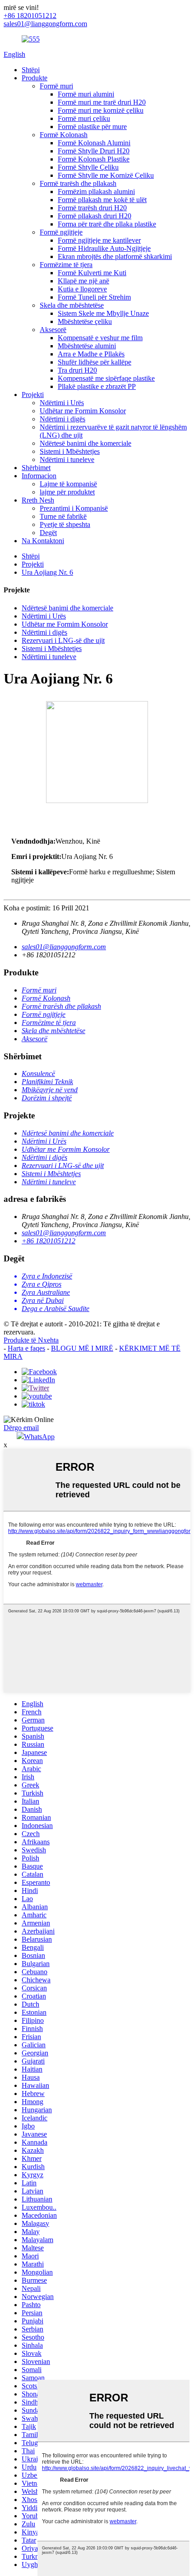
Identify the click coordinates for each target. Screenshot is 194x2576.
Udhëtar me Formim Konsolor (83, 411)
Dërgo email (21, 1428)
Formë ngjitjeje (61, 232)
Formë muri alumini (86, 94)
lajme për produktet (67, 492)
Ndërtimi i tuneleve (67, 459)
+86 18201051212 (48, 1241)
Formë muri (56, 86)
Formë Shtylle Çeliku (88, 167)
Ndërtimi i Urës (62, 403)
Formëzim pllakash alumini (96, 192)
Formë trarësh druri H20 (92, 208)
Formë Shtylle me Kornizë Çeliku (106, 175)
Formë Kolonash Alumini (94, 143)
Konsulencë (38, 1073)
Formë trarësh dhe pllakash (78, 183)
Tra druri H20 (77, 370)
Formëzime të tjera (66, 265)
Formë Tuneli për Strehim (94, 297)
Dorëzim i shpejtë (47, 1098)
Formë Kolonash (64, 135)
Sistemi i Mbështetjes (70, 451)
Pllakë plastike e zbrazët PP (97, 386)
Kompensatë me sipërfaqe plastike (106, 378)
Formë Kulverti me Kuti (92, 273)
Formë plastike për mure (92, 127)
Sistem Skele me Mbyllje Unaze (103, 313)
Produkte (35, 78)
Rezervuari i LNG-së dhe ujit (63, 640)
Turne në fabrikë (63, 516)
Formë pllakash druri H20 (95, 216)
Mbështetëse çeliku (85, 321)
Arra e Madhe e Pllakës (91, 354)
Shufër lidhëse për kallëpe (95, 362)
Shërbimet (36, 468)
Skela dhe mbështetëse (72, 305)
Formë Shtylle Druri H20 (94, 151)
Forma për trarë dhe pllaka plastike (107, 224)
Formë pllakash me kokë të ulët (102, 200)
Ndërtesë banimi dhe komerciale (85, 443)
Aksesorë (53, 330)
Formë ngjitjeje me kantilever (99, 240)
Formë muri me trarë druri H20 (102, 102)
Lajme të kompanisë (68, 484)
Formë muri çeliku (84, 118)
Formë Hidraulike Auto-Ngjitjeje (104, 248)
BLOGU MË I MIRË (82, 1348)
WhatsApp (39, 1437)
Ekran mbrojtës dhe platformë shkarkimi (115, 256)
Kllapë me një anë (83, 281)
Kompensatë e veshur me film (100, 338)
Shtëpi (31, 70)
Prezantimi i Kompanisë (74, 508)
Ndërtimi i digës (62, 419)
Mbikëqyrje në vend (50, 1090)
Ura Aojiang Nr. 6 (47, 572)
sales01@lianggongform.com (64, 947)
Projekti (33, 395)
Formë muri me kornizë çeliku (101, 110)
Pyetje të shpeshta (65, 524)
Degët (48, 533)
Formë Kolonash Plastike (94, 159)
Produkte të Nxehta (31, 1340)
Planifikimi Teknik (47, 1082)
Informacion (39, 476)
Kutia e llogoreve (82, 289)
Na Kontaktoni (43, 541)
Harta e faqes (26, 1348)
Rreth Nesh (38, 500)
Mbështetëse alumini (87, 346)
